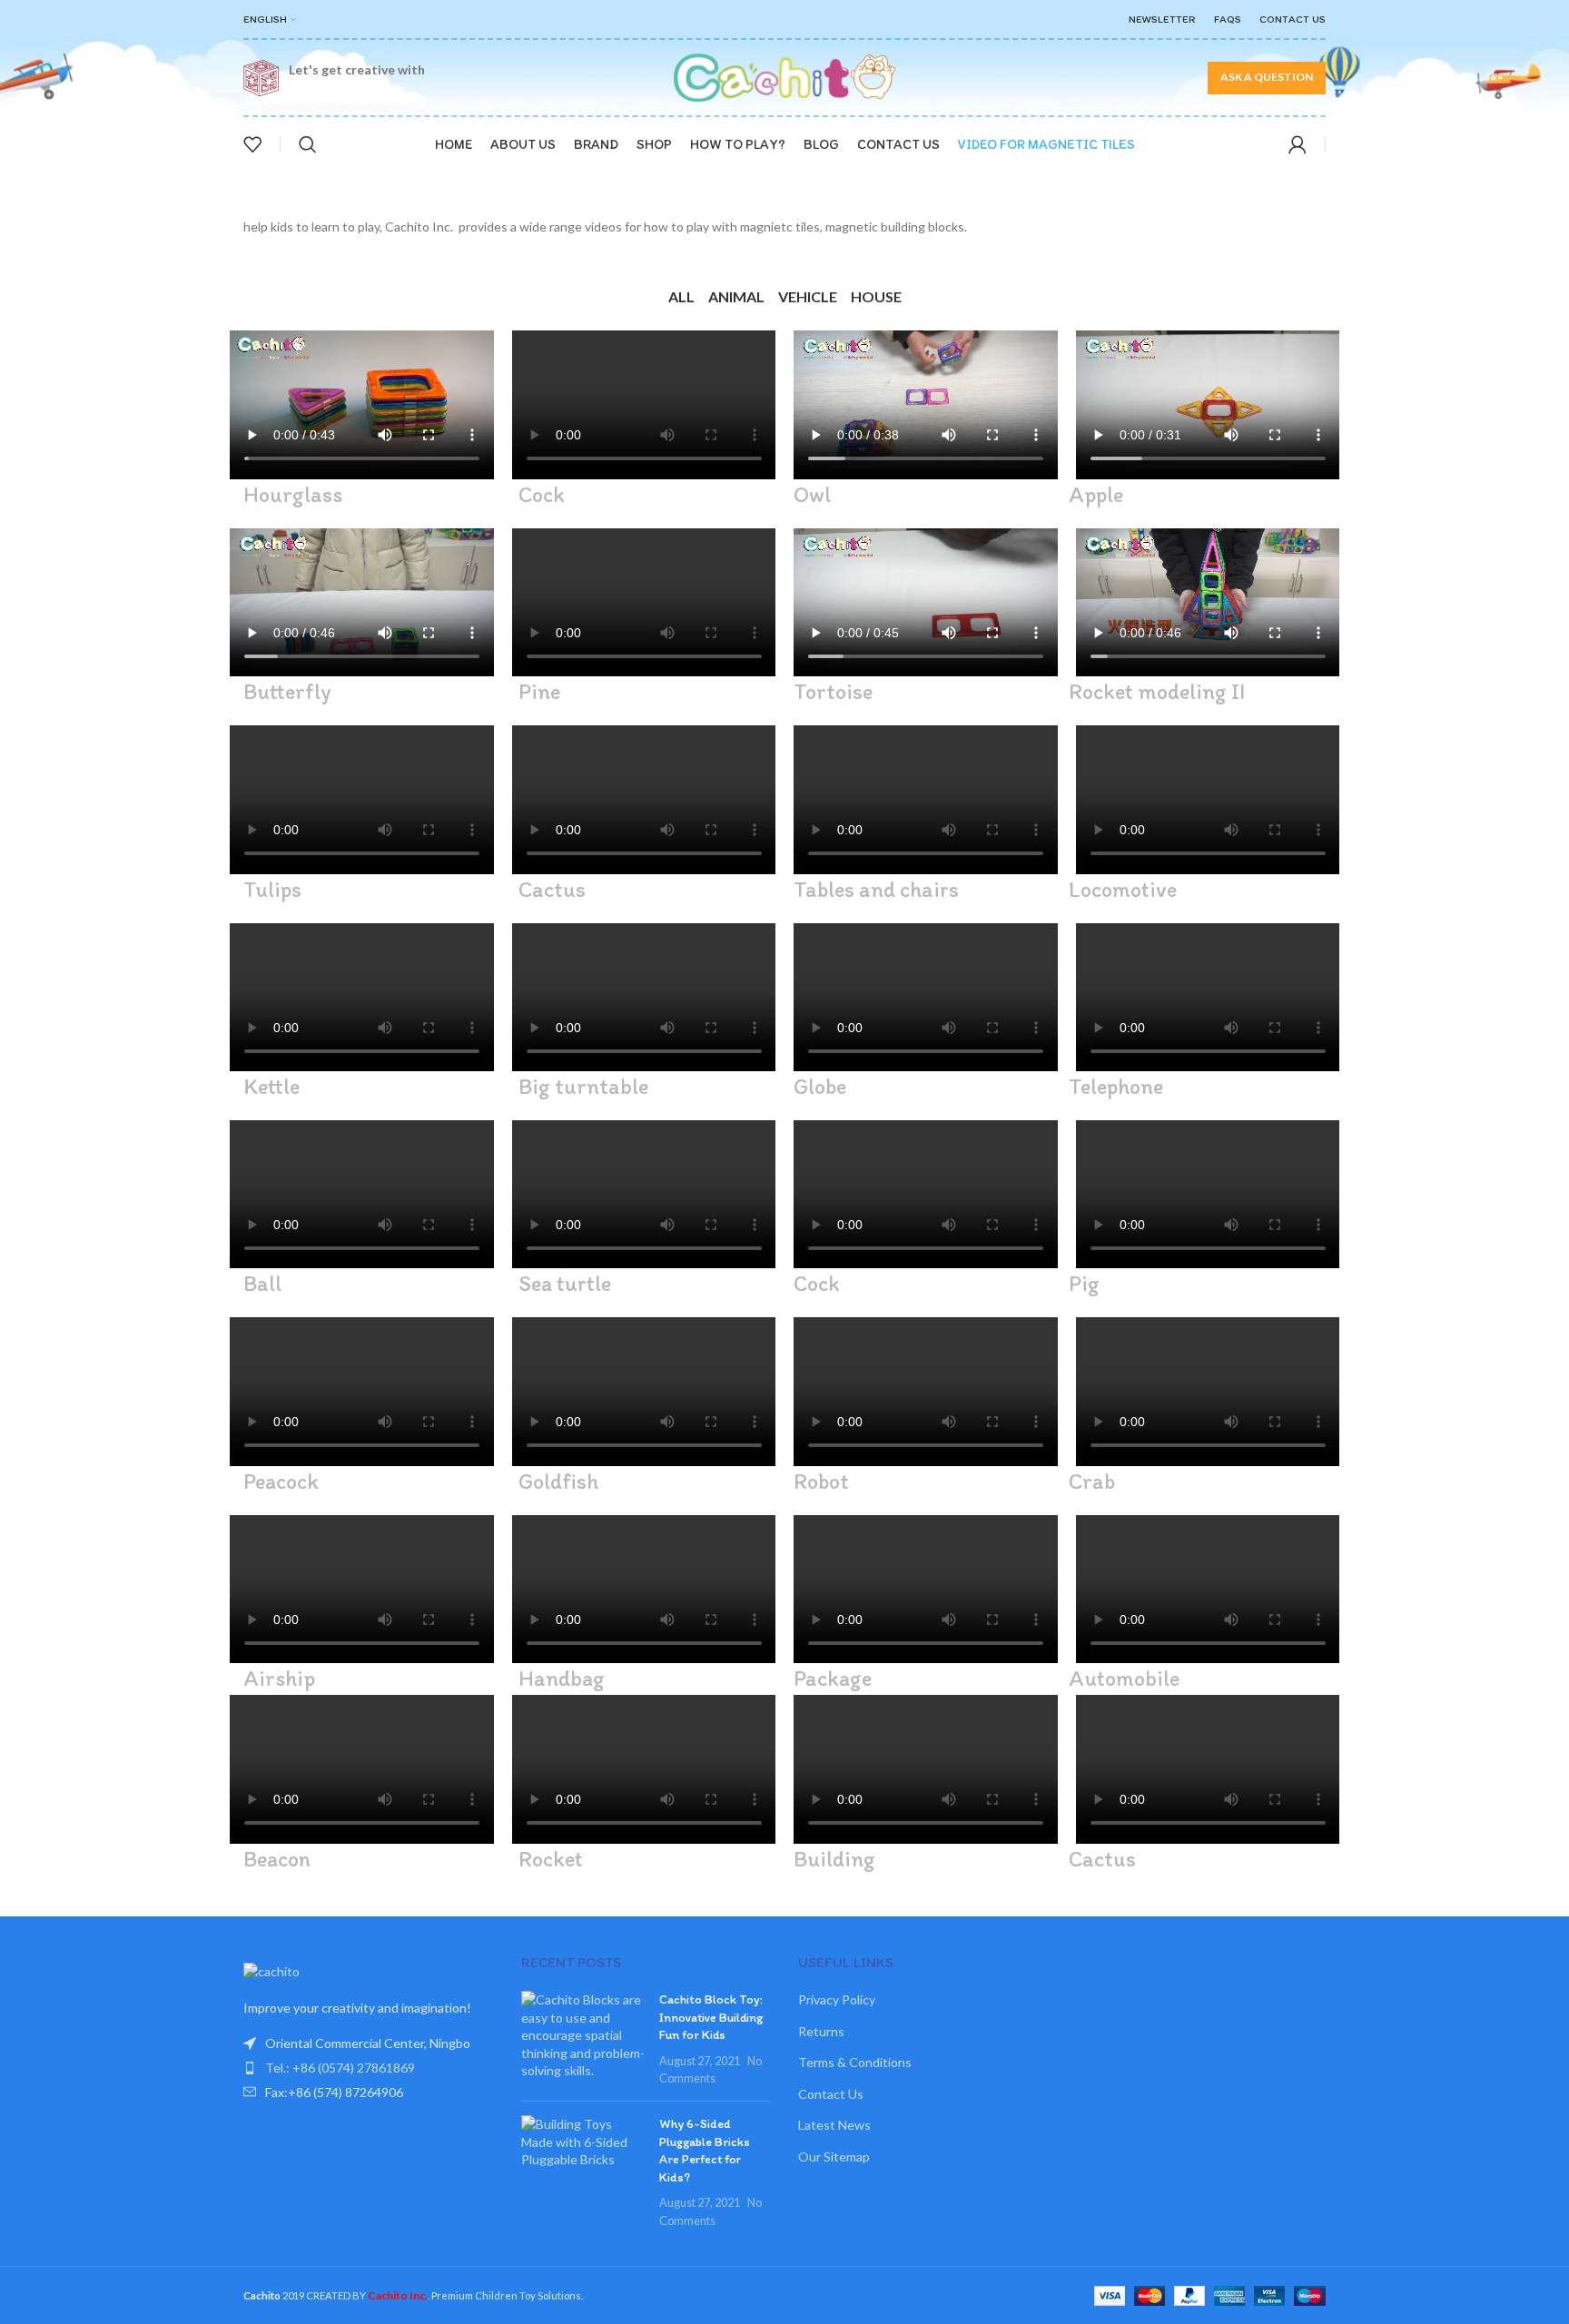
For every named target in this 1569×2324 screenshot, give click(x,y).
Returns (821, 2031)
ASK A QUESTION (1267, 77)
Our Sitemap (834, 2157)
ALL (688, 296)
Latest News (834, 2125)
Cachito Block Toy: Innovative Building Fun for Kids (711, 2017)
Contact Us (831, 2094)
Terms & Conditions (855, 2062)
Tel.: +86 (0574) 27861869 (340, 2068)
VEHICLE (802, 296)
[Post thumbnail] (584, 2039)
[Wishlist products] (252, 144)
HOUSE (871, 296)
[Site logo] (784, 76)
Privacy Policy (837, 1999)
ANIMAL (736, 296)
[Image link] (271, 1970)
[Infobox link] (339, 78)
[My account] (1298, 144)
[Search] (308, 144)
